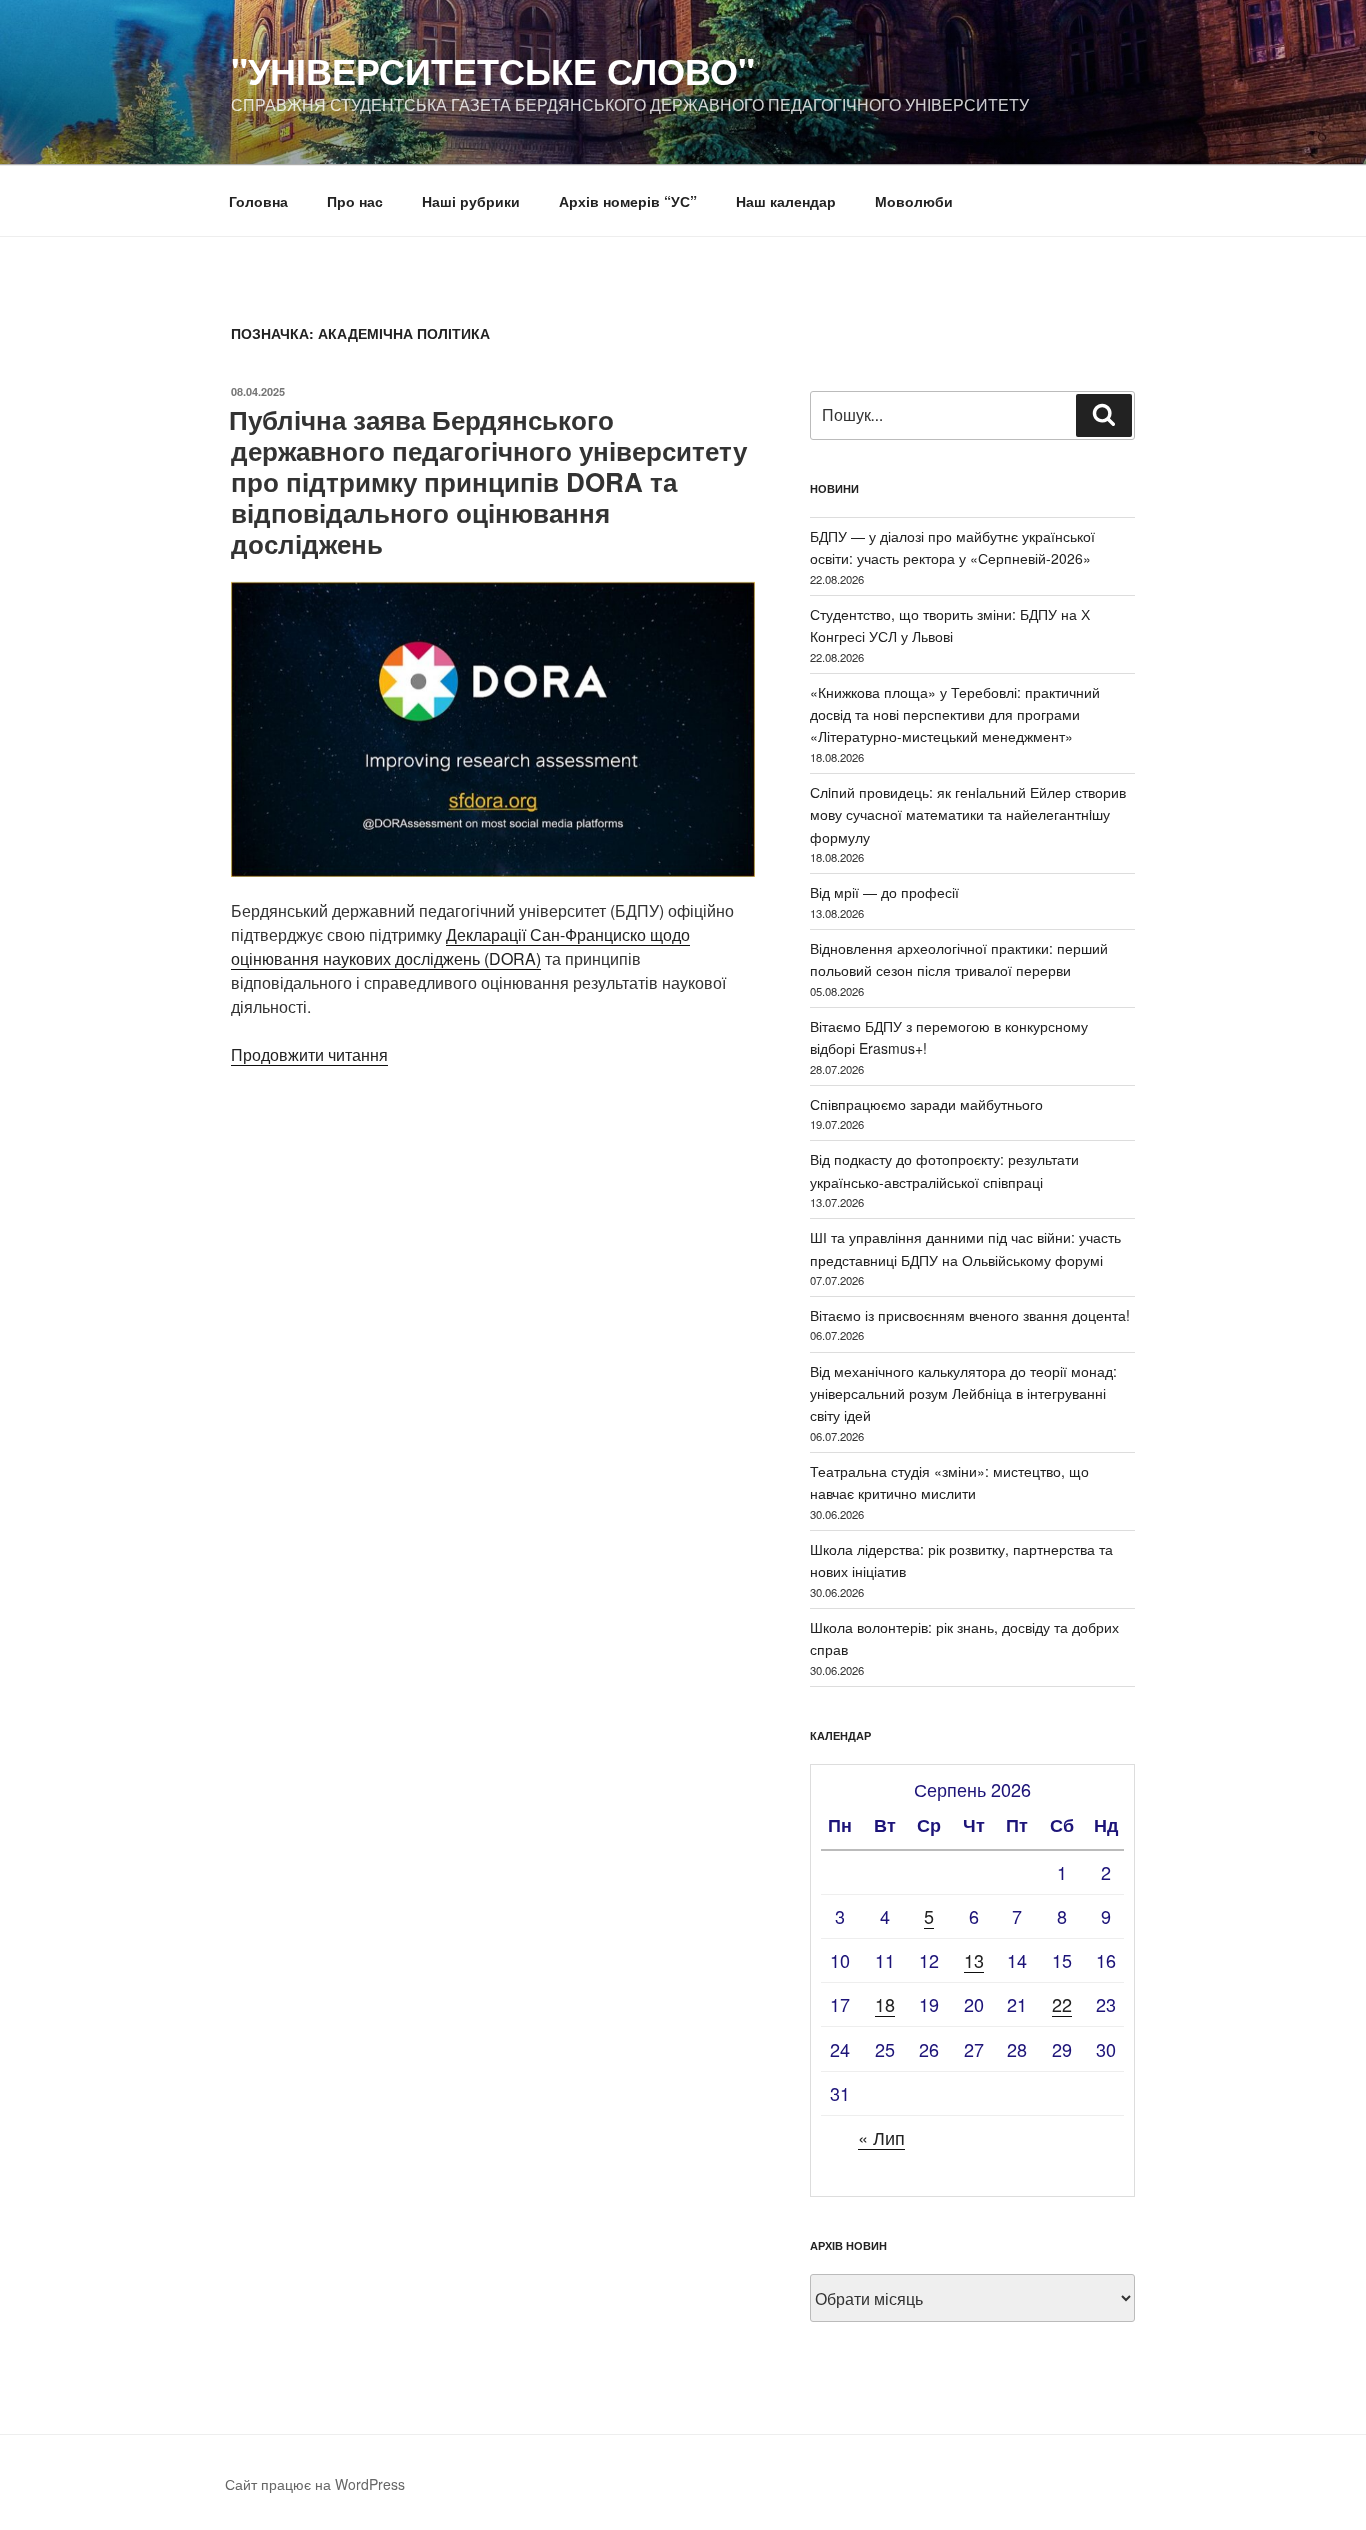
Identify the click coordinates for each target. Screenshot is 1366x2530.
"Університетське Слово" (493, 70)
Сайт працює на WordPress (315, 2484)
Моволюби (914, 201)
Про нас (355, 201)
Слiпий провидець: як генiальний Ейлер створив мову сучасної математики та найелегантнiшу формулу (968, 814)
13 (974, 1960)
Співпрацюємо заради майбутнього (926, 1104)
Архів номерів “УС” (628, 201)
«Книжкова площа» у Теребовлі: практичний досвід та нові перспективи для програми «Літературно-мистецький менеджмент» (955, 714)
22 (1062, 2004)
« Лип (881, 2137)
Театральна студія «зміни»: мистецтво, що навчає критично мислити (949, 1482)
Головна (258, 201)
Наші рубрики (471, 201)
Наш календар (786, 201)
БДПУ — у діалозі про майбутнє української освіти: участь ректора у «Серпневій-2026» (952, 547)
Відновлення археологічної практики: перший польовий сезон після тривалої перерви (959, 959)
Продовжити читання (309, 1054)
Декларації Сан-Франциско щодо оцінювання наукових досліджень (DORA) (460, 946)
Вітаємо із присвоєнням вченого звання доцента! (970, 1315)
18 (885, 2004)
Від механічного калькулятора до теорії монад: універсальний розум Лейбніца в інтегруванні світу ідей (963, 1393)
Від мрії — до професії (884, 892)
